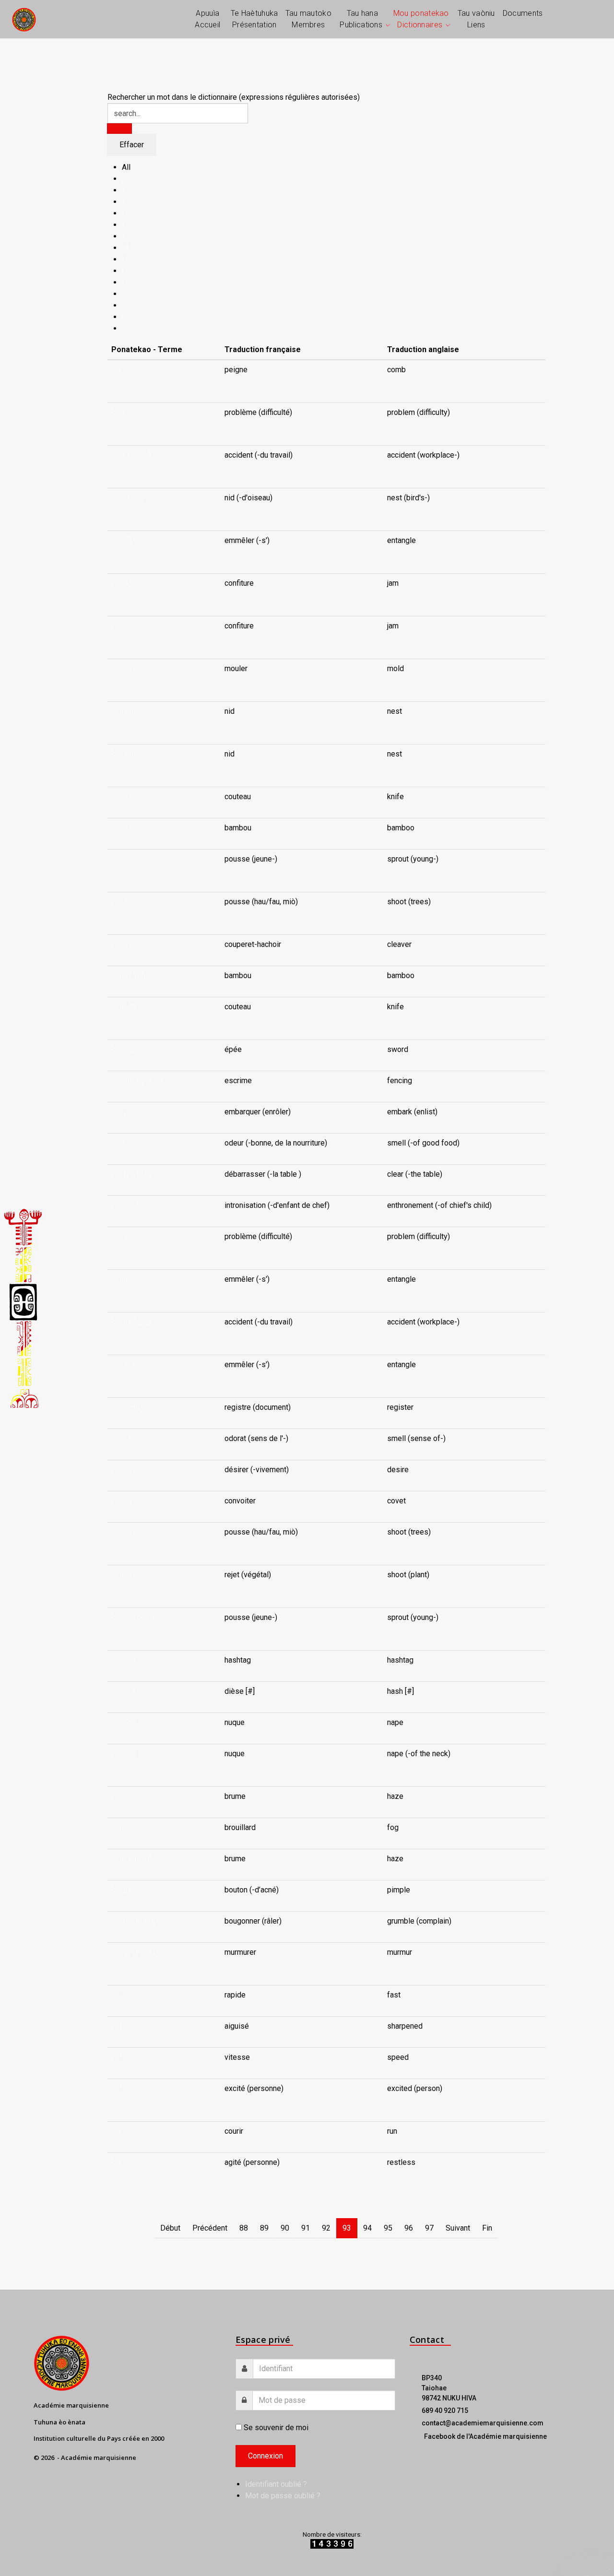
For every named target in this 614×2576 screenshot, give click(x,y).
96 (409, 2228)
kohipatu (125, 1407)
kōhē (119, 902)
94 (367, 2228)
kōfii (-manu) (132, 498)
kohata (122, 754)
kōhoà (121, 1501)
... (227, 381)
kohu (119, 1796)
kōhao (121, 668)
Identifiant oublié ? (276, 2484)
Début (170, 2228)
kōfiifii (122, 540)
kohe (119, 797)
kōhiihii (123, 1365)
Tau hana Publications (361, 19)
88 (244, 2228)
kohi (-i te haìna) (138, 1174)
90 (285, 2228)
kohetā (123, 1049)
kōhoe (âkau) (133, 1617)
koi (116, 1995)
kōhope (124, 1722)
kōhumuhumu (133, 1921)
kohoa (121, 1438)
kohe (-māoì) (133, 975)
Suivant (458, 2228)
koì (116, 2088)
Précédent (210, 2228)
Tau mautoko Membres (308, 19)
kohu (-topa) (131, 1859)
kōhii (119, 1236)
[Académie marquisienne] (24, 19)
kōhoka (123, 1660)
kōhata (122, 711)
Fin (487, 2228)
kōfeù (121, 370)
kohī (118, 1143)
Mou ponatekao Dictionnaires (421, 19)
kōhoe (122, 1532)
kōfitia (122, 626)
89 (264, 2228)
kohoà (121, 1470)
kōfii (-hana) (131, 455)
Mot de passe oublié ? (283, 2496)
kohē (119, 859)
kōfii (118, 412)
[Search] (119, 129)
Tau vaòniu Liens (476, 19)
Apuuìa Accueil (207, 19)
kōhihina (125, 1205)
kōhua (121, 1890)
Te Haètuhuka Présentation (254, 19)
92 (326, 2228)
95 (388, 2228)
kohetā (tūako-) (137, 1081)
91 (306, 2228)
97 (429, 2228)
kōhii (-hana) (132, 1322)
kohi (118, 1112)
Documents (523, 13)
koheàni (124, 1007)
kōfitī (120, 583)
